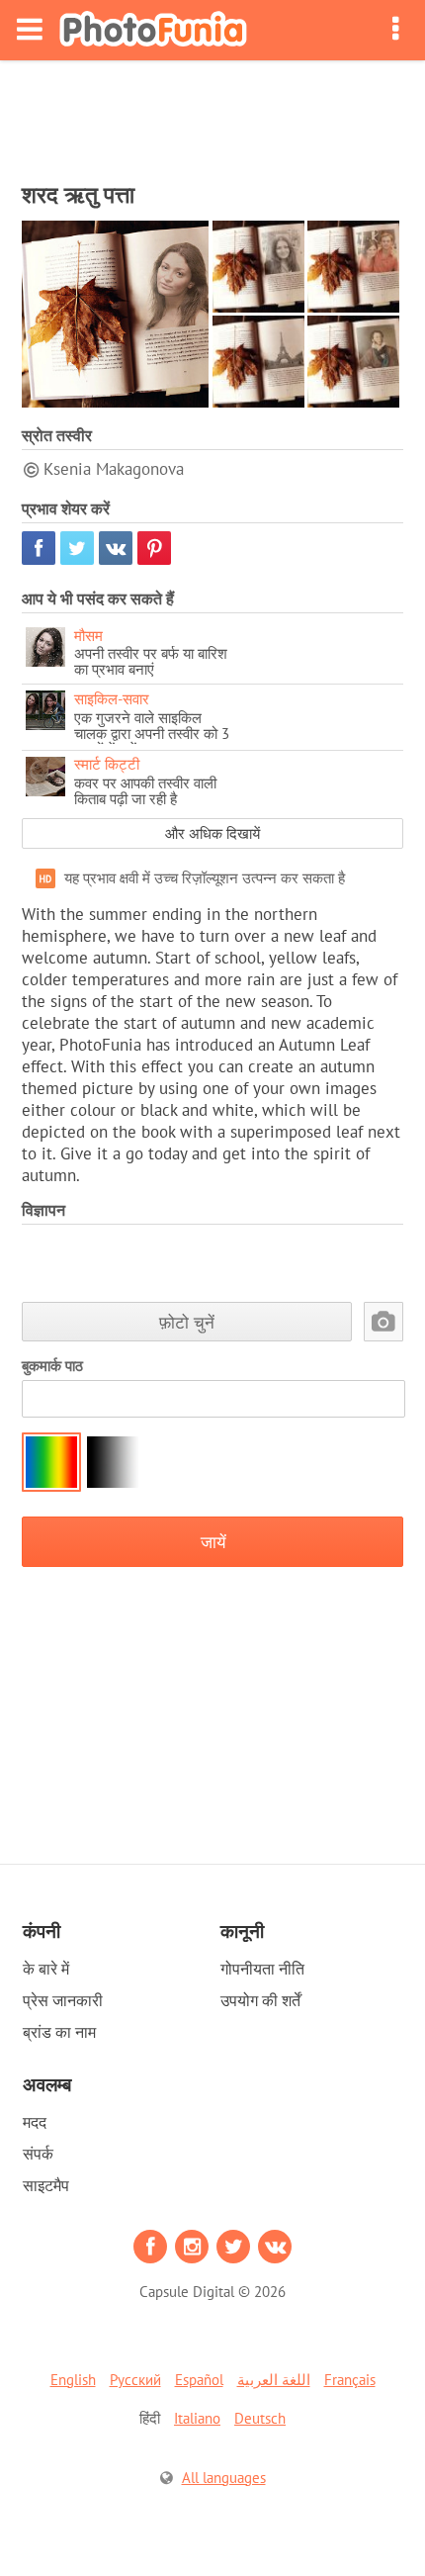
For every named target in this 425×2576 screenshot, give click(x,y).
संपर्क (38, 2154)
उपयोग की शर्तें (260, 2000)
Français (350, 2380)
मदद (35, 2122)
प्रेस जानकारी (63, 2000)
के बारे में (46, 1969)
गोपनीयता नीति (262, 1969)
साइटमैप (46, 2185)
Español (199, 2380)
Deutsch (260, 2418)
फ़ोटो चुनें (187, 1322)
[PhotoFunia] (153, 30)
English (73, 2380)
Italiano (197, 2418)
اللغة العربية (274, 2380)
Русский (135, 2380)
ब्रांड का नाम (59, 2032)
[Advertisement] (212, 115)
